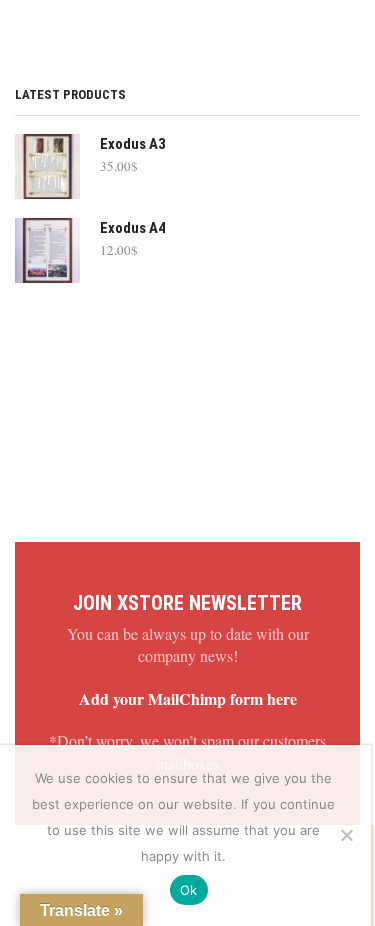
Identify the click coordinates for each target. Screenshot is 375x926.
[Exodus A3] (47, 166)
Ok (189, 890)
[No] (346, 835)
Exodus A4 (132, 228)
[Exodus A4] (47, 250)
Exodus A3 (132, 144)
